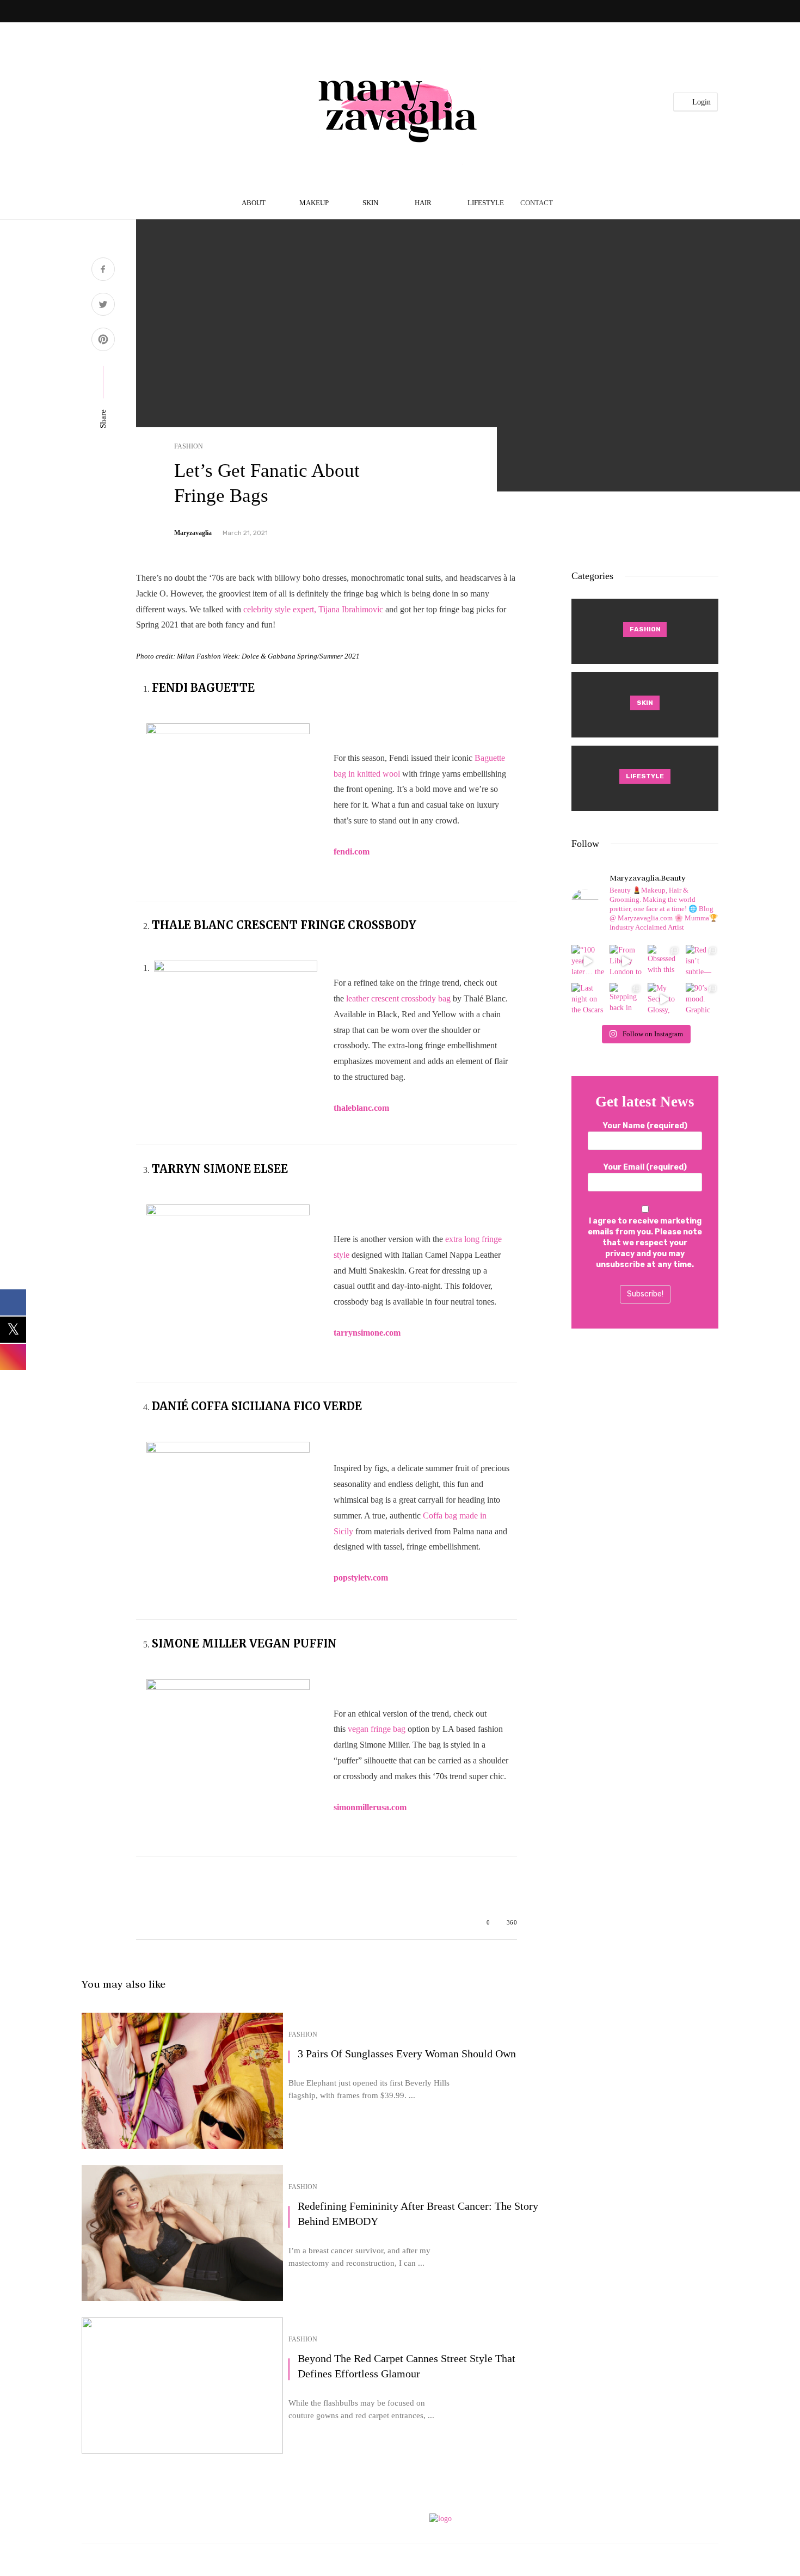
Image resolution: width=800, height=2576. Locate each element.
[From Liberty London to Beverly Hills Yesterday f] (626, 961)
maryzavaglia (193, 533)
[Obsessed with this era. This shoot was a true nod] (664, 961)
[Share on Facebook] (103, 270)
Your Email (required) (645, 1167)
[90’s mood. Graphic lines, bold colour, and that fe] (702, 999)
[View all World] (645, 631)
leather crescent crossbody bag (398, 998)
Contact (537, 203)
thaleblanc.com (361, 1108)
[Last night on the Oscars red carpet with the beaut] (588, 999)
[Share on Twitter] (103, 306)
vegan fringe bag (377, 1729)
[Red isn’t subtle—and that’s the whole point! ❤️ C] (702, 961)
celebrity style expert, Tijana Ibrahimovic (313, 609)
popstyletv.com (361, 1578)
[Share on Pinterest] (103, 341)
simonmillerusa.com (370, 1807)
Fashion (189, 446)
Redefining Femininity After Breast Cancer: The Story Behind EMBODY (418, 2214)
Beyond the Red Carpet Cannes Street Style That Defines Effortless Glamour (407, 2366)
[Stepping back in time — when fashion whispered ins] (626, 999)
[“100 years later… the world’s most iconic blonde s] (588, 961)
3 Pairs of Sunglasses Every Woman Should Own (407, 2054)
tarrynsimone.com (367, 1333)
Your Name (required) (645, 1126)
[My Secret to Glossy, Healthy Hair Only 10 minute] (664, 999)
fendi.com (352, 852)
